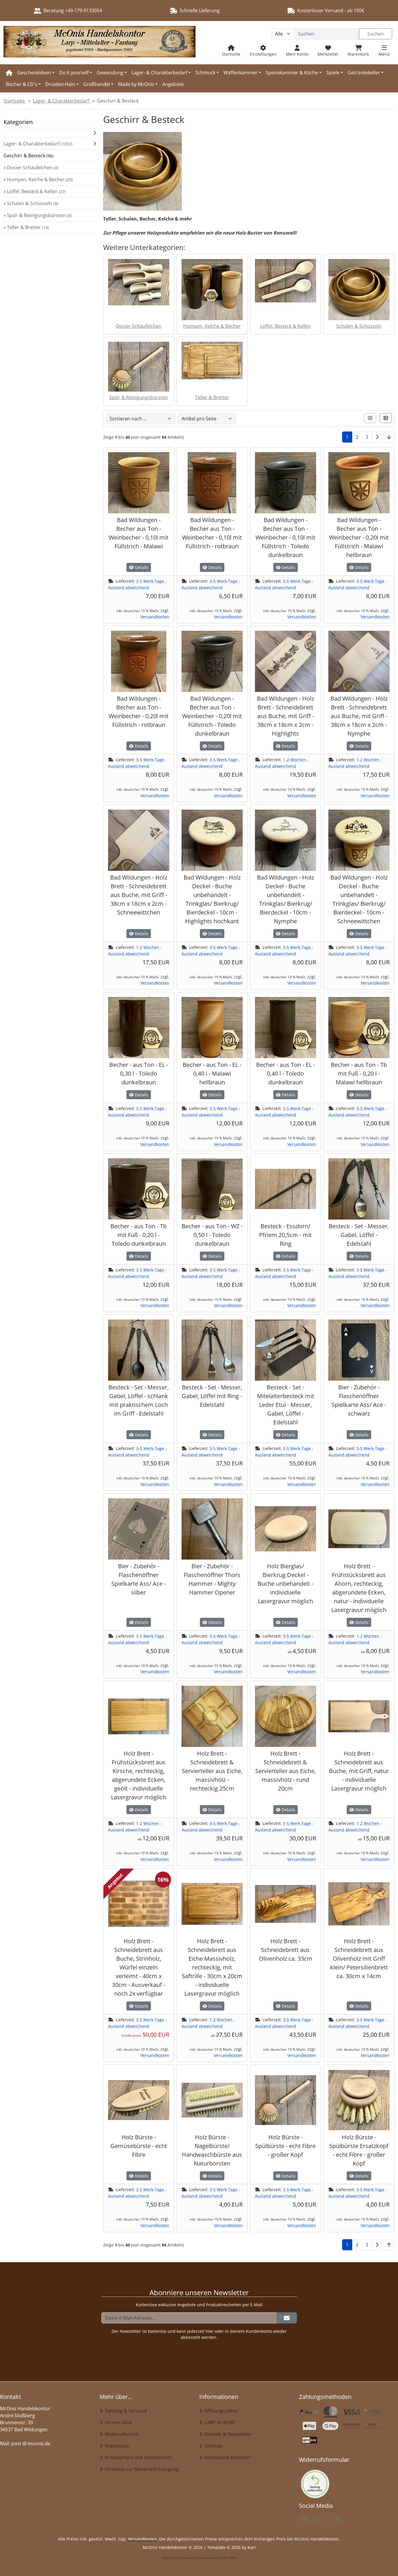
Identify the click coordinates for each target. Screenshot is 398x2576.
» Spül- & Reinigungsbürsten (37, 215)
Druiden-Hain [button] (60, 84)
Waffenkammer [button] (241, 73)
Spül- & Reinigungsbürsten (139, 397)
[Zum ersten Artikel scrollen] (389, 2245)
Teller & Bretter (212, 397)
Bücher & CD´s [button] (22, 84)
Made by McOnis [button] (136, 84)
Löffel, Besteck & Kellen (286, 326)
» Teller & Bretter (26, 227)
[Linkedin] (338, 2520)
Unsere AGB (117, 2422)
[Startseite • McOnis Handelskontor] (99, 43)
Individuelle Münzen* (227, 2457)
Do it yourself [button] (74, 73)
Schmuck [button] (205, 73)
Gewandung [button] (110, 73)
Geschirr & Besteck (28, 156)
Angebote (173, 84)
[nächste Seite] (377, 437)
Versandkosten (155, 617)
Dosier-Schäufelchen (139, 326)
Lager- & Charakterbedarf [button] (159, 73)
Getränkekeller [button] (364, 73)
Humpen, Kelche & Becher (212, 326)
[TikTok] (328, 2520)
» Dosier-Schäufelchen (31, 168)
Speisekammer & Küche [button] (292, 73)
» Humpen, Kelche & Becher (38, 179)
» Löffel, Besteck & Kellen (35, 191)
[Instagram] (317, 2520)
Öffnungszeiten (220, 2411)
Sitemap (212, 2446)
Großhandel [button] (97, 84)
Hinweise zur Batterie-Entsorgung (141, 2469)
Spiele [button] (333, 73)
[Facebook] (305, 2520)
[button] (50, 133)
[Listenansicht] (386, 418)
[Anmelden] (287, 2318)
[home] (9, 73)
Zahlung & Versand (125, 2411)
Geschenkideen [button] (34, 73)
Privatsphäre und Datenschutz (137, 2457)
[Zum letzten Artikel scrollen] (389, 437)
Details (141, 567)
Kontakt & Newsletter (227, 2434)
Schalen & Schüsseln (359, 326)
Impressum (116, 2446)
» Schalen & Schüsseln (31, 203)
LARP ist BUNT (219, 2422)
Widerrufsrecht (120, 2434)
